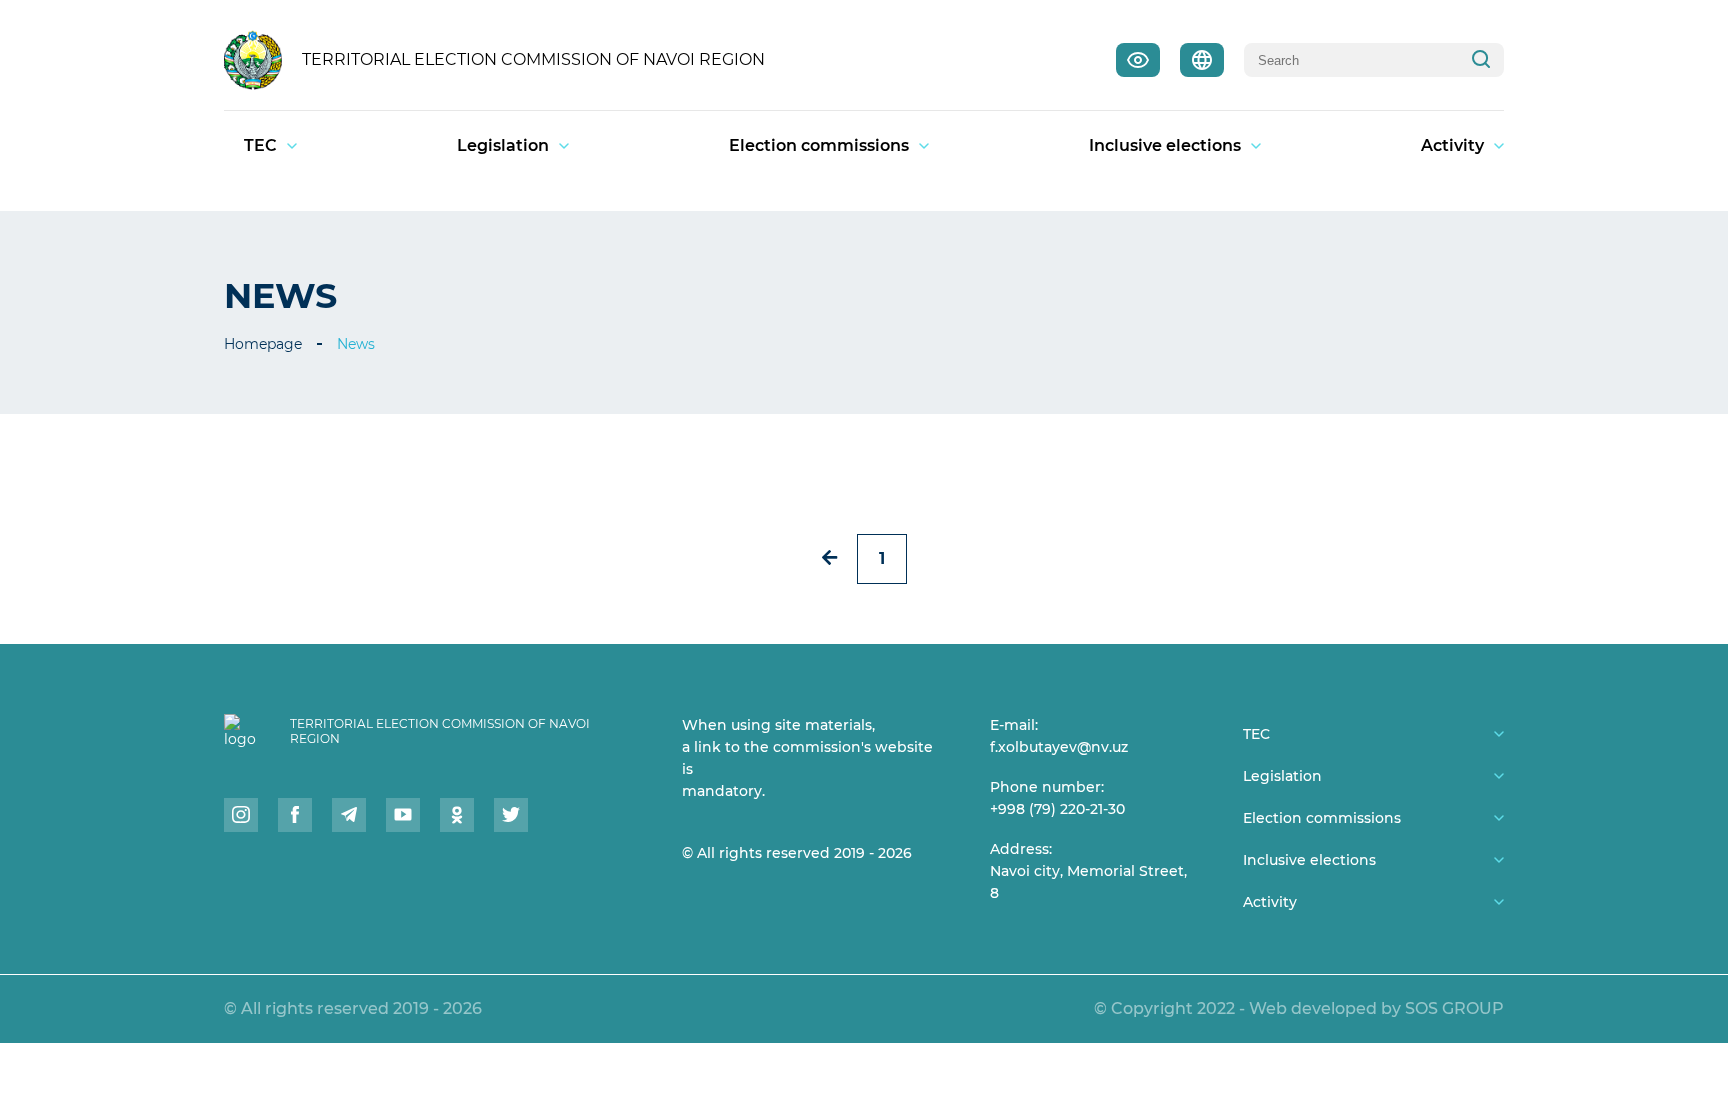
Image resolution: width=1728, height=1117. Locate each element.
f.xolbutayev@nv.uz (1059, 747)
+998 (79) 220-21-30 (1057, 809)
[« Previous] (829, 557)
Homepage (263, 344)
